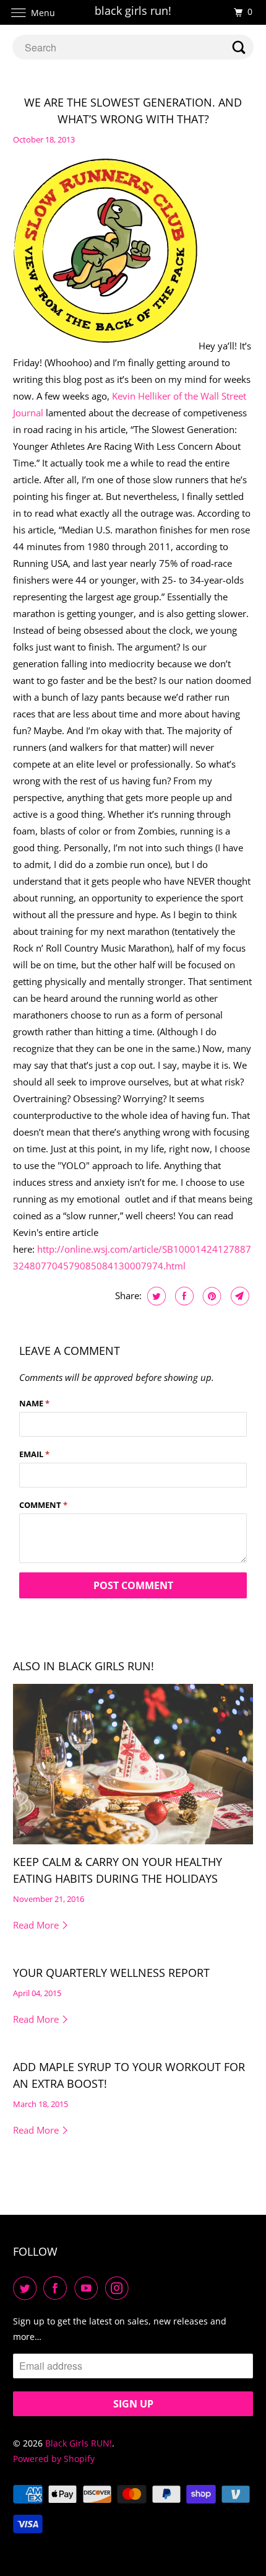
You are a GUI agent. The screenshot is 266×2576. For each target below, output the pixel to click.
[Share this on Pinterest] (211, 1296)
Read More (37, 1925)
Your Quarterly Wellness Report (111, 1973)
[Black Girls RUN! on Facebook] (58, 2288)
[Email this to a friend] (238, 1296)
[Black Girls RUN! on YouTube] (88, 2288)
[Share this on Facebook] (183, 1296)
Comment (43, 1505)
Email (34, 1454)
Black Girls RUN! (79, 2443)
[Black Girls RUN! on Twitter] (27, 2288)
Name (34, 1403)
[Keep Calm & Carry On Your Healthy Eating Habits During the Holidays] (133, 1764)
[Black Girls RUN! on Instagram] (119, 2288)
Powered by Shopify (54, 2459)
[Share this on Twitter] (155, 1296)
